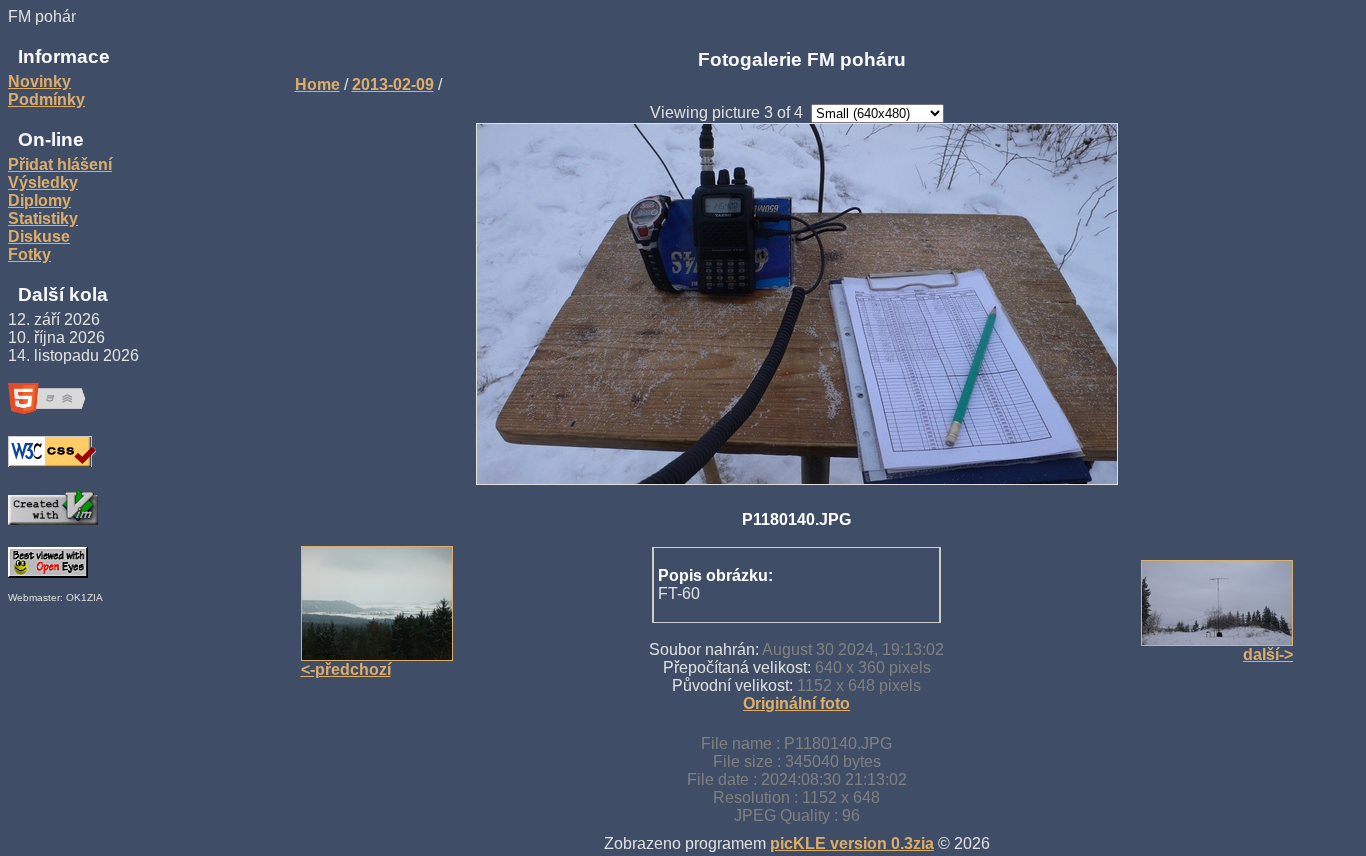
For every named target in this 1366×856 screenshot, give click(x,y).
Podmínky (46, 99)
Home (317, 84)
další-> (1268, 654)
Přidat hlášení (60, 164)
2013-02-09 (393, 84)
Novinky (39, 81)
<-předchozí (346, 669)
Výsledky (43, 182)
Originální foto (796, 703)
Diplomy (39, 200)
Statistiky (43, 218)
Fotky (29, 254)
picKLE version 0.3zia (852, 843)
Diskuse (39, 236)
